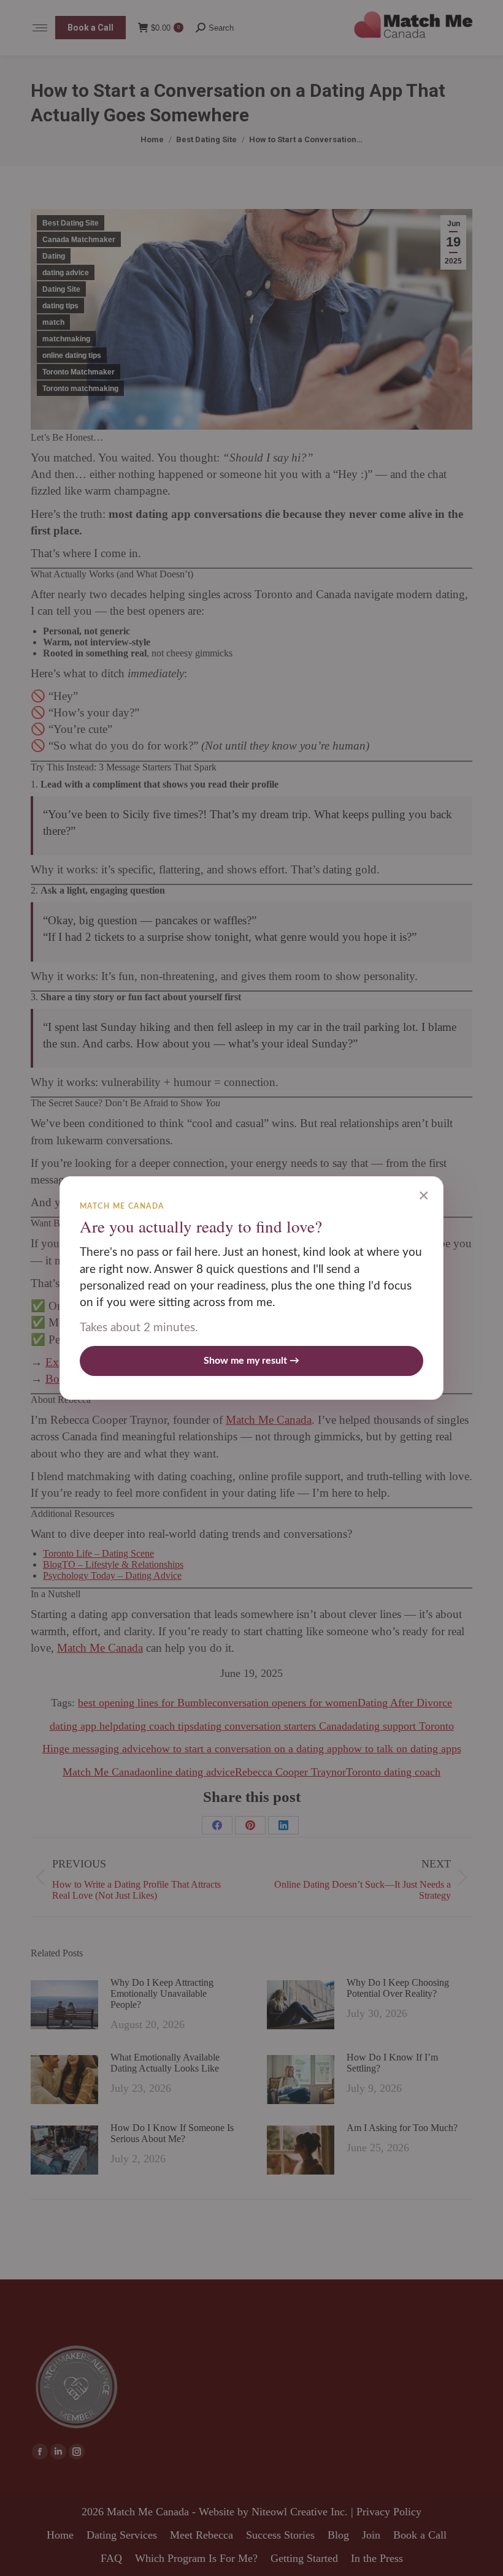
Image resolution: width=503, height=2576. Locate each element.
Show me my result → (251, 1361)
